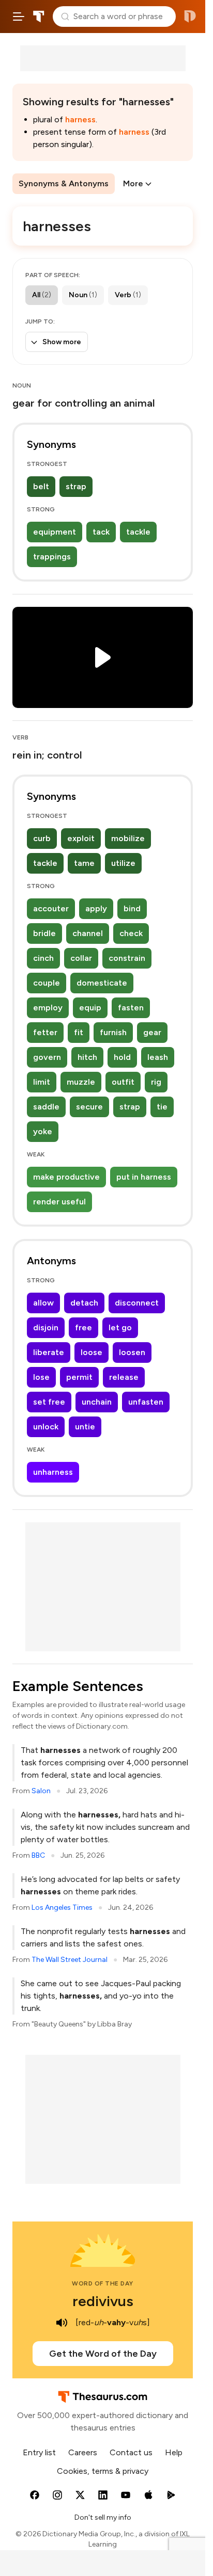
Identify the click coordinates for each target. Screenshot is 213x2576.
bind (132, 908)
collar (81, 958)
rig (156, 1082)
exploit (81, 838)
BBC (38, 1855)
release (124, 1377)
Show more (62, 342)
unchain (97, 1402)
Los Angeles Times (62, 1907)
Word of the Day (103, 2283)
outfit (123, 1082)
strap (76, 486)
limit (42, 1082)
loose (92, 1352)
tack (101, 532)
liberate (49, 1352)
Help (174, 2452)
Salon (41, 1791)
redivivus (103, 2301)
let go (120, 1327)
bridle (44, 933)
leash (158, 1057)
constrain (127, 958)
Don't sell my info (103, 2517)
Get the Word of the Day (103, 2354)
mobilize (128, 838)
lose (41, 1377)
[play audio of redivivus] (62, 2323)
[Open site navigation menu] (19, 17)
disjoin (46, 1327)
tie (162, 1107)
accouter (51, 908)
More (133, 183)
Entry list (39, 2452)
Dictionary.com (190, 17)
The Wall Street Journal (70, 1960)
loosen (132, 1352)
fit (79, 1032)
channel (88, 933)
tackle (138, 532)
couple (47, 983)
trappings (52, 557)
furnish (113, 1032)
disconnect (137, 1303)
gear (152, 1032)
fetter (45, 1032)
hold (122, 1057)
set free (49, 1402)
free (83, 1327)
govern (47, 1057)
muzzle (81, 1082)
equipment (55, 532)
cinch (43, 958)
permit (79, 1377)
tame (84, 863)
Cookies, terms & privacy (103, 2471)
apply (96, 908)
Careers (83, 2452)
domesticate (102, 983)
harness (80, 119)
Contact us (131, 2452)
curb (42, 838)
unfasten (146, 1402)
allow (43, 1303)
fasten (131, 1008)
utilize (123, 863)
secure (89, 1107)
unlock (46, 1427)
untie (85, 1427)
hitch (87, 1057)
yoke (43, 1131)
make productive (66, 1177)
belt (41, 486)
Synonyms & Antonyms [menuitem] (64, 183)
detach (84, 1303)
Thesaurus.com (39, 17)
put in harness (144, 1177)
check (131, 933)
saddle (46, 1107)
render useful (59, 1202)
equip (90, 1008)
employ (48, 1008)
